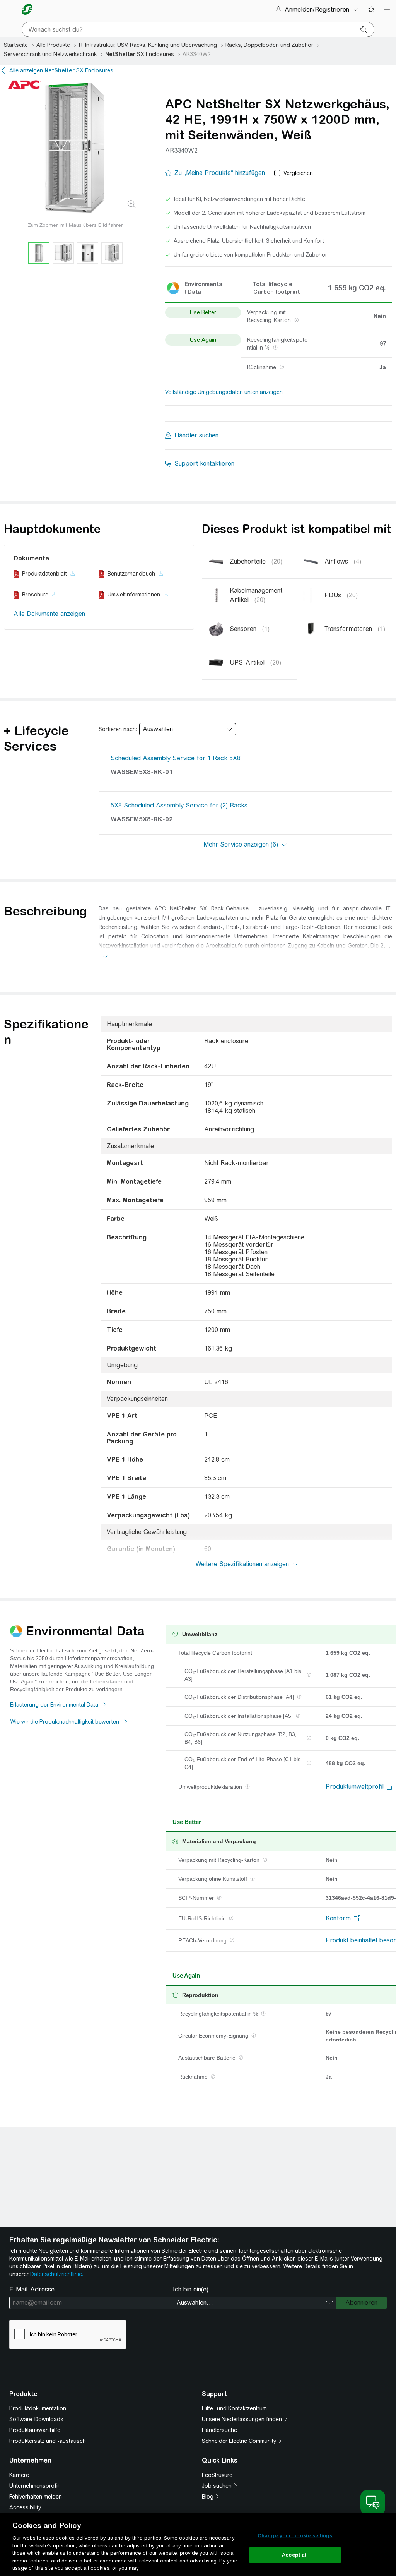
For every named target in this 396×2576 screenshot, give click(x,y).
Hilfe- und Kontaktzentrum (234, 2408)
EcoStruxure (217, 2475)
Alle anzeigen (61, 70)
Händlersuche (219, 2430)
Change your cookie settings (295, 2536)
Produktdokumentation (38, 2408)
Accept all (295, 2555)
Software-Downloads (36, 2419)
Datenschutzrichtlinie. (57, 2274)
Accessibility (25, 2507)
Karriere (19, 2475)
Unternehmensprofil (34, 2486)
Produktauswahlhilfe (35, 2430)
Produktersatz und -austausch (48, 2441)
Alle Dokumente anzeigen (49, 614)
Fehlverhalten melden (36, 2497)
